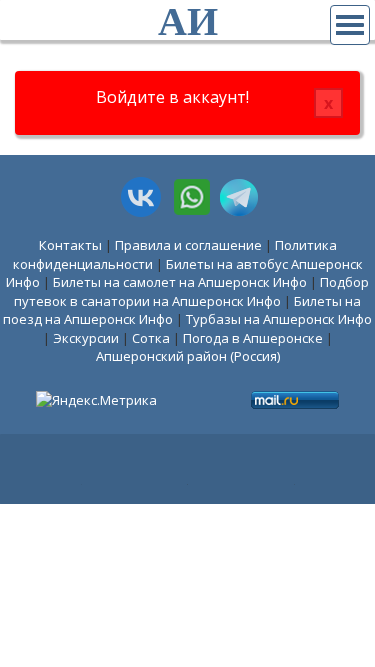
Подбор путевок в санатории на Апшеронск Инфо (191, 291)
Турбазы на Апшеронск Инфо (279, 319)
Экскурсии (86, 338)
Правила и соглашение (188, 245)
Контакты (70, 245)
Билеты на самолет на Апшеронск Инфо (180, 282)
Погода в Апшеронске (253, 338)
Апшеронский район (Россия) (188, 356)
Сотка (151, 338)
